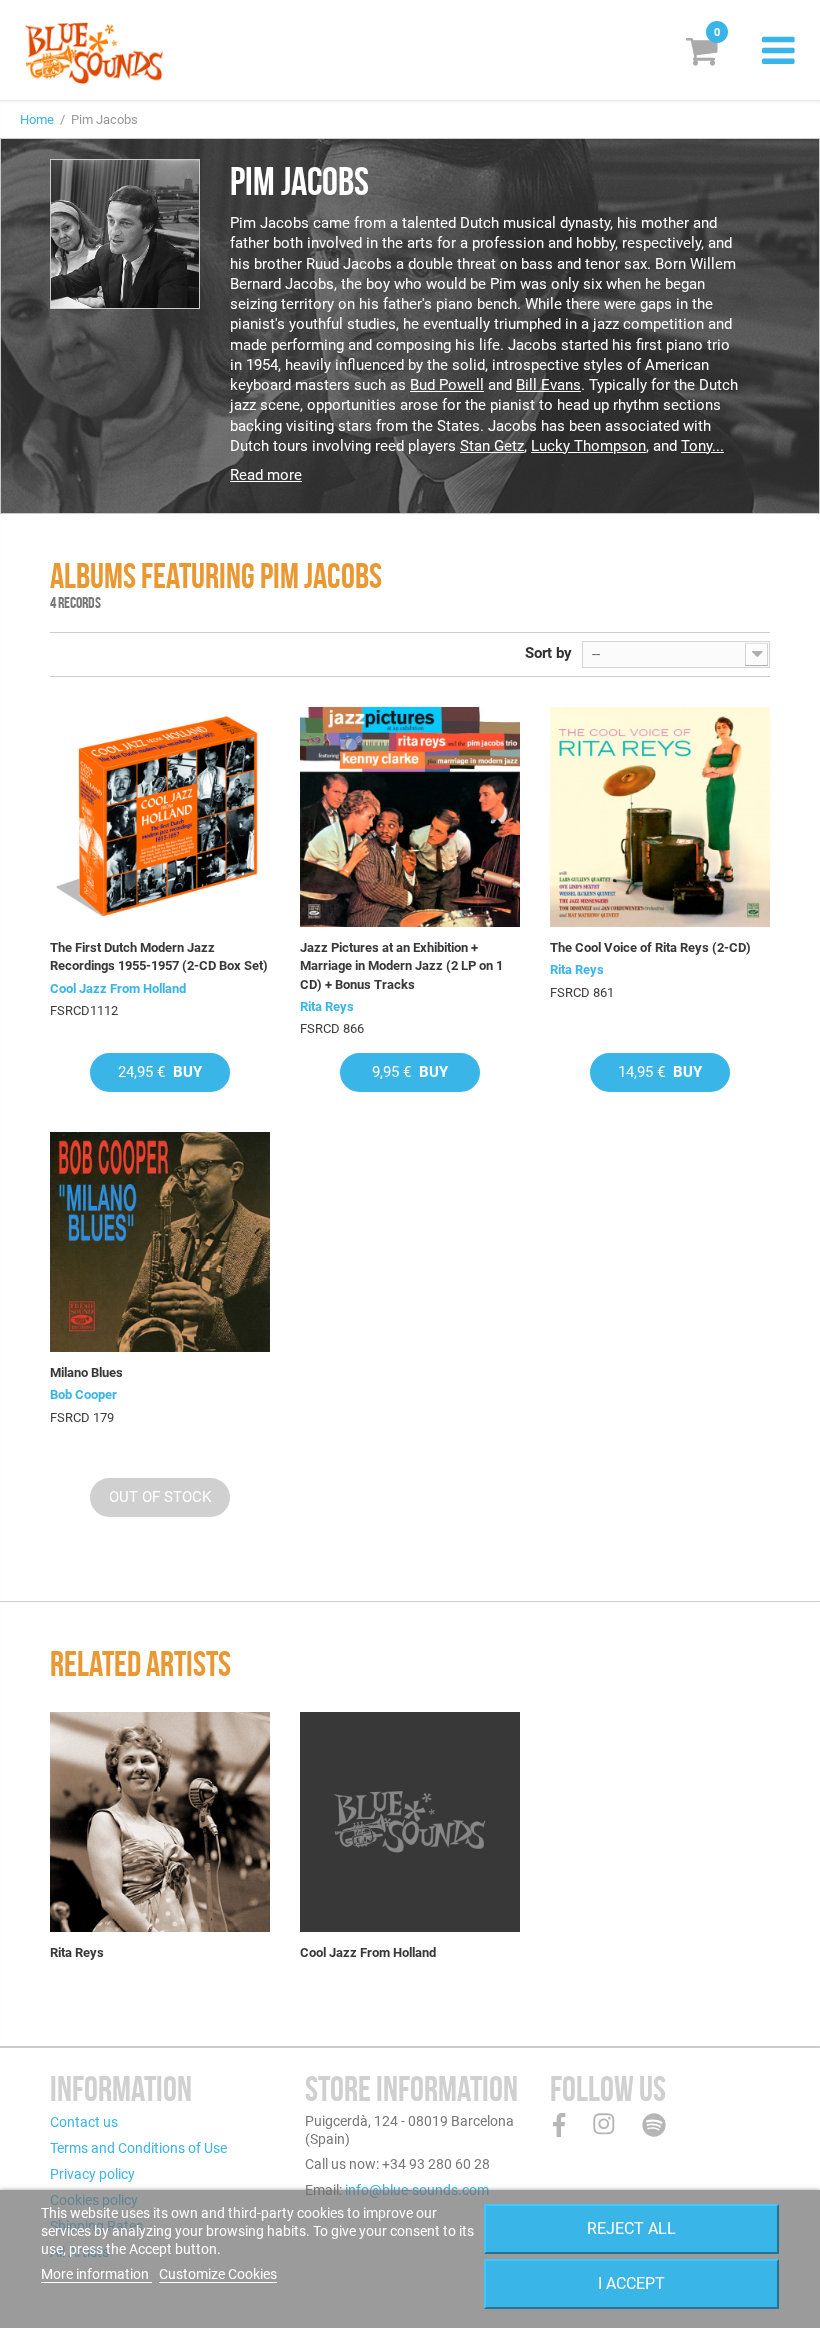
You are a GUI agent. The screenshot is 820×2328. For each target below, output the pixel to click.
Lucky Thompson (588, 446)
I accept (631, 2283)
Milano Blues (86, 1372)
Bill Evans (548, 385)
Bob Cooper (83, 1394)
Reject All (631, 2228)
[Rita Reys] (160, 1822)
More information (96, 2274)
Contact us (84, 2122)
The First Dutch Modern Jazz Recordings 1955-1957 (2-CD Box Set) (159, 956)
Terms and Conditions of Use (138, 2148)
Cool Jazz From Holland (118, 988)
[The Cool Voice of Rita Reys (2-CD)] (660, 817)
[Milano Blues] (160, 1242)
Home (37, 119)
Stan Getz (492, 446)
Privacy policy (92, 2174)
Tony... (702, 446)
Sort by (548, 653)
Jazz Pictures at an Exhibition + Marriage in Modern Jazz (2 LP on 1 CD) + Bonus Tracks (401, 965)
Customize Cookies (218, 2274)
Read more (266, 475)
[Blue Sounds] (94, 53)
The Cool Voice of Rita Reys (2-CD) (650, 947)
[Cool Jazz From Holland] (410, 1822)
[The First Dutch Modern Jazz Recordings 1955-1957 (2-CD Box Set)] (160, 817)
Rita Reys (327, 1006)
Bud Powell (447, 385)
